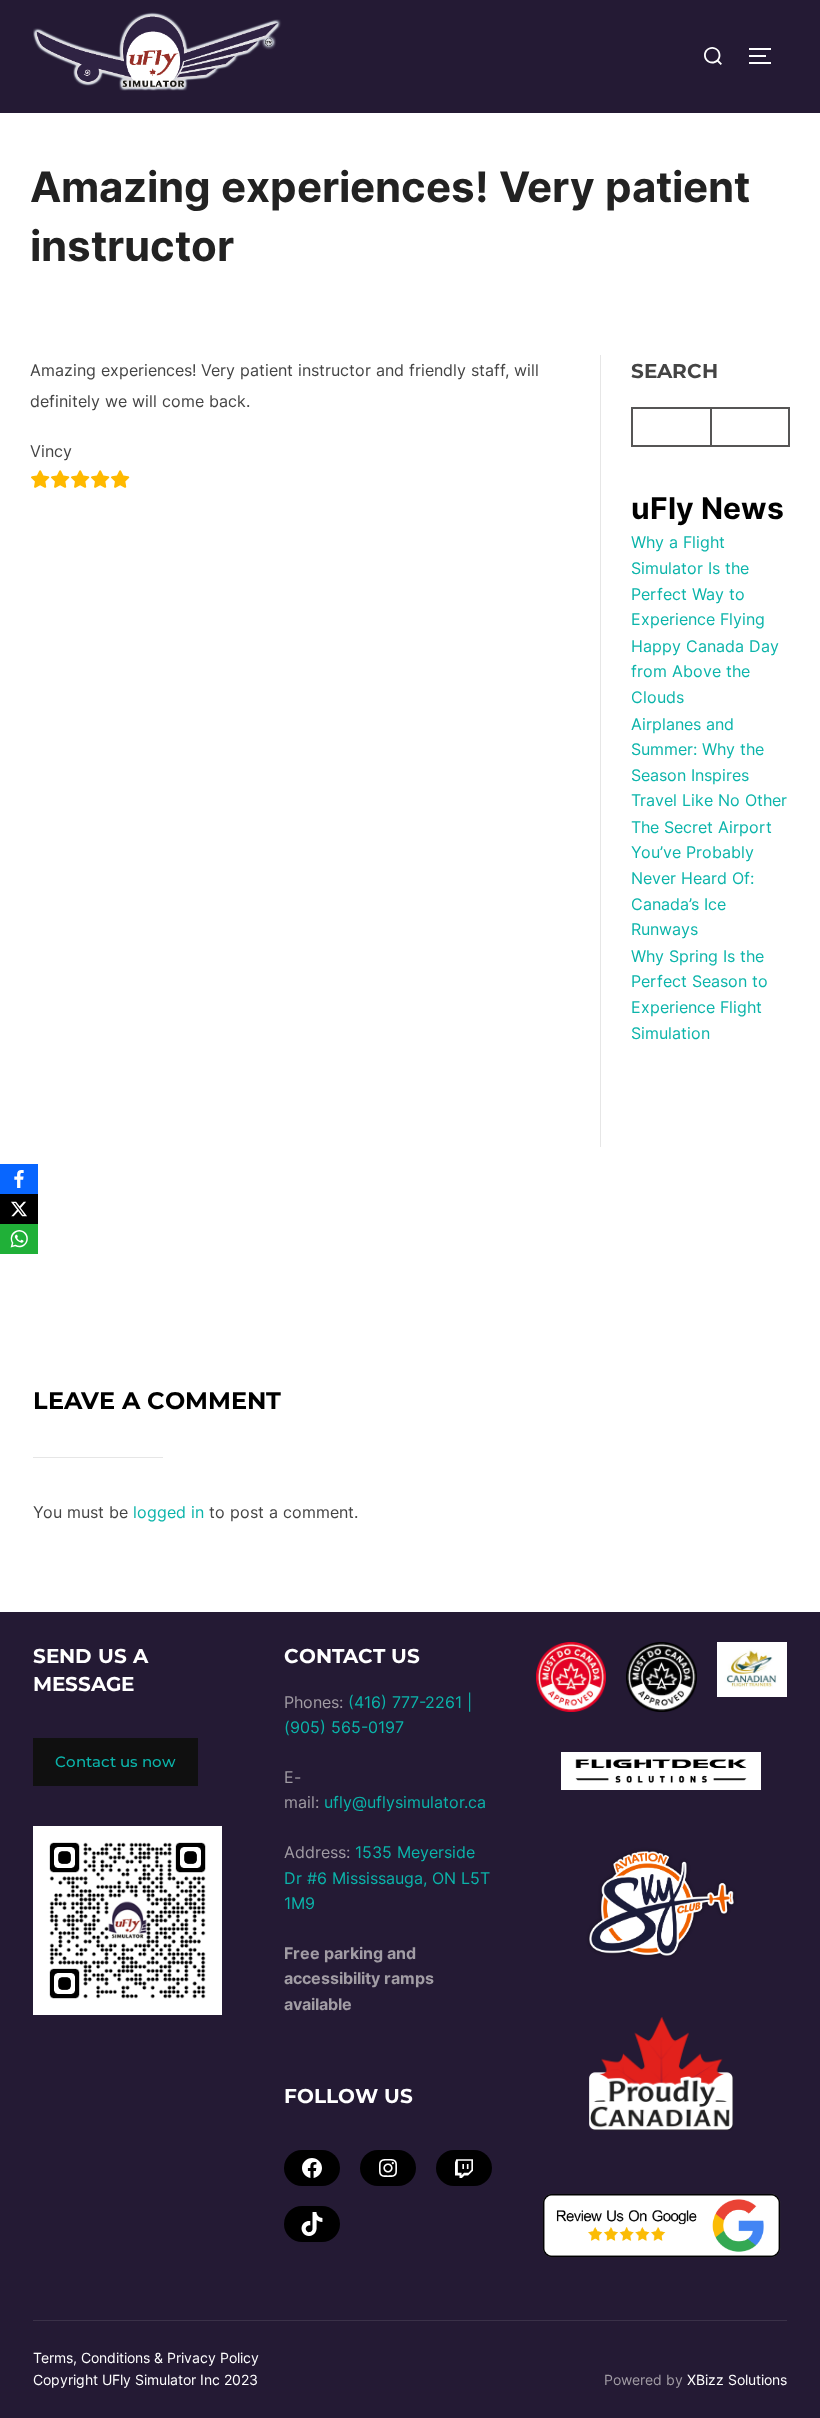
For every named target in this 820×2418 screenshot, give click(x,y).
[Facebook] (19, 1179)
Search (674, 371)
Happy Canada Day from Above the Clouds (705, 671)
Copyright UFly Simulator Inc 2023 (145, 2379)
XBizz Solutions (737, 2379)
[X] (19, 1209)
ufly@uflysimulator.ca (405, 1802)
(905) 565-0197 (344, 1727)
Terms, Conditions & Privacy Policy (146, 2357)
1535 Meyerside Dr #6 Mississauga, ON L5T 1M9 (387, 1877)
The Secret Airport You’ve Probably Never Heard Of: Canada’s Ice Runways (701, 878)
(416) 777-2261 (405, 1702)
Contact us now (115, 1761)
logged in (168, 1512)
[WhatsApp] (19, 1239)
